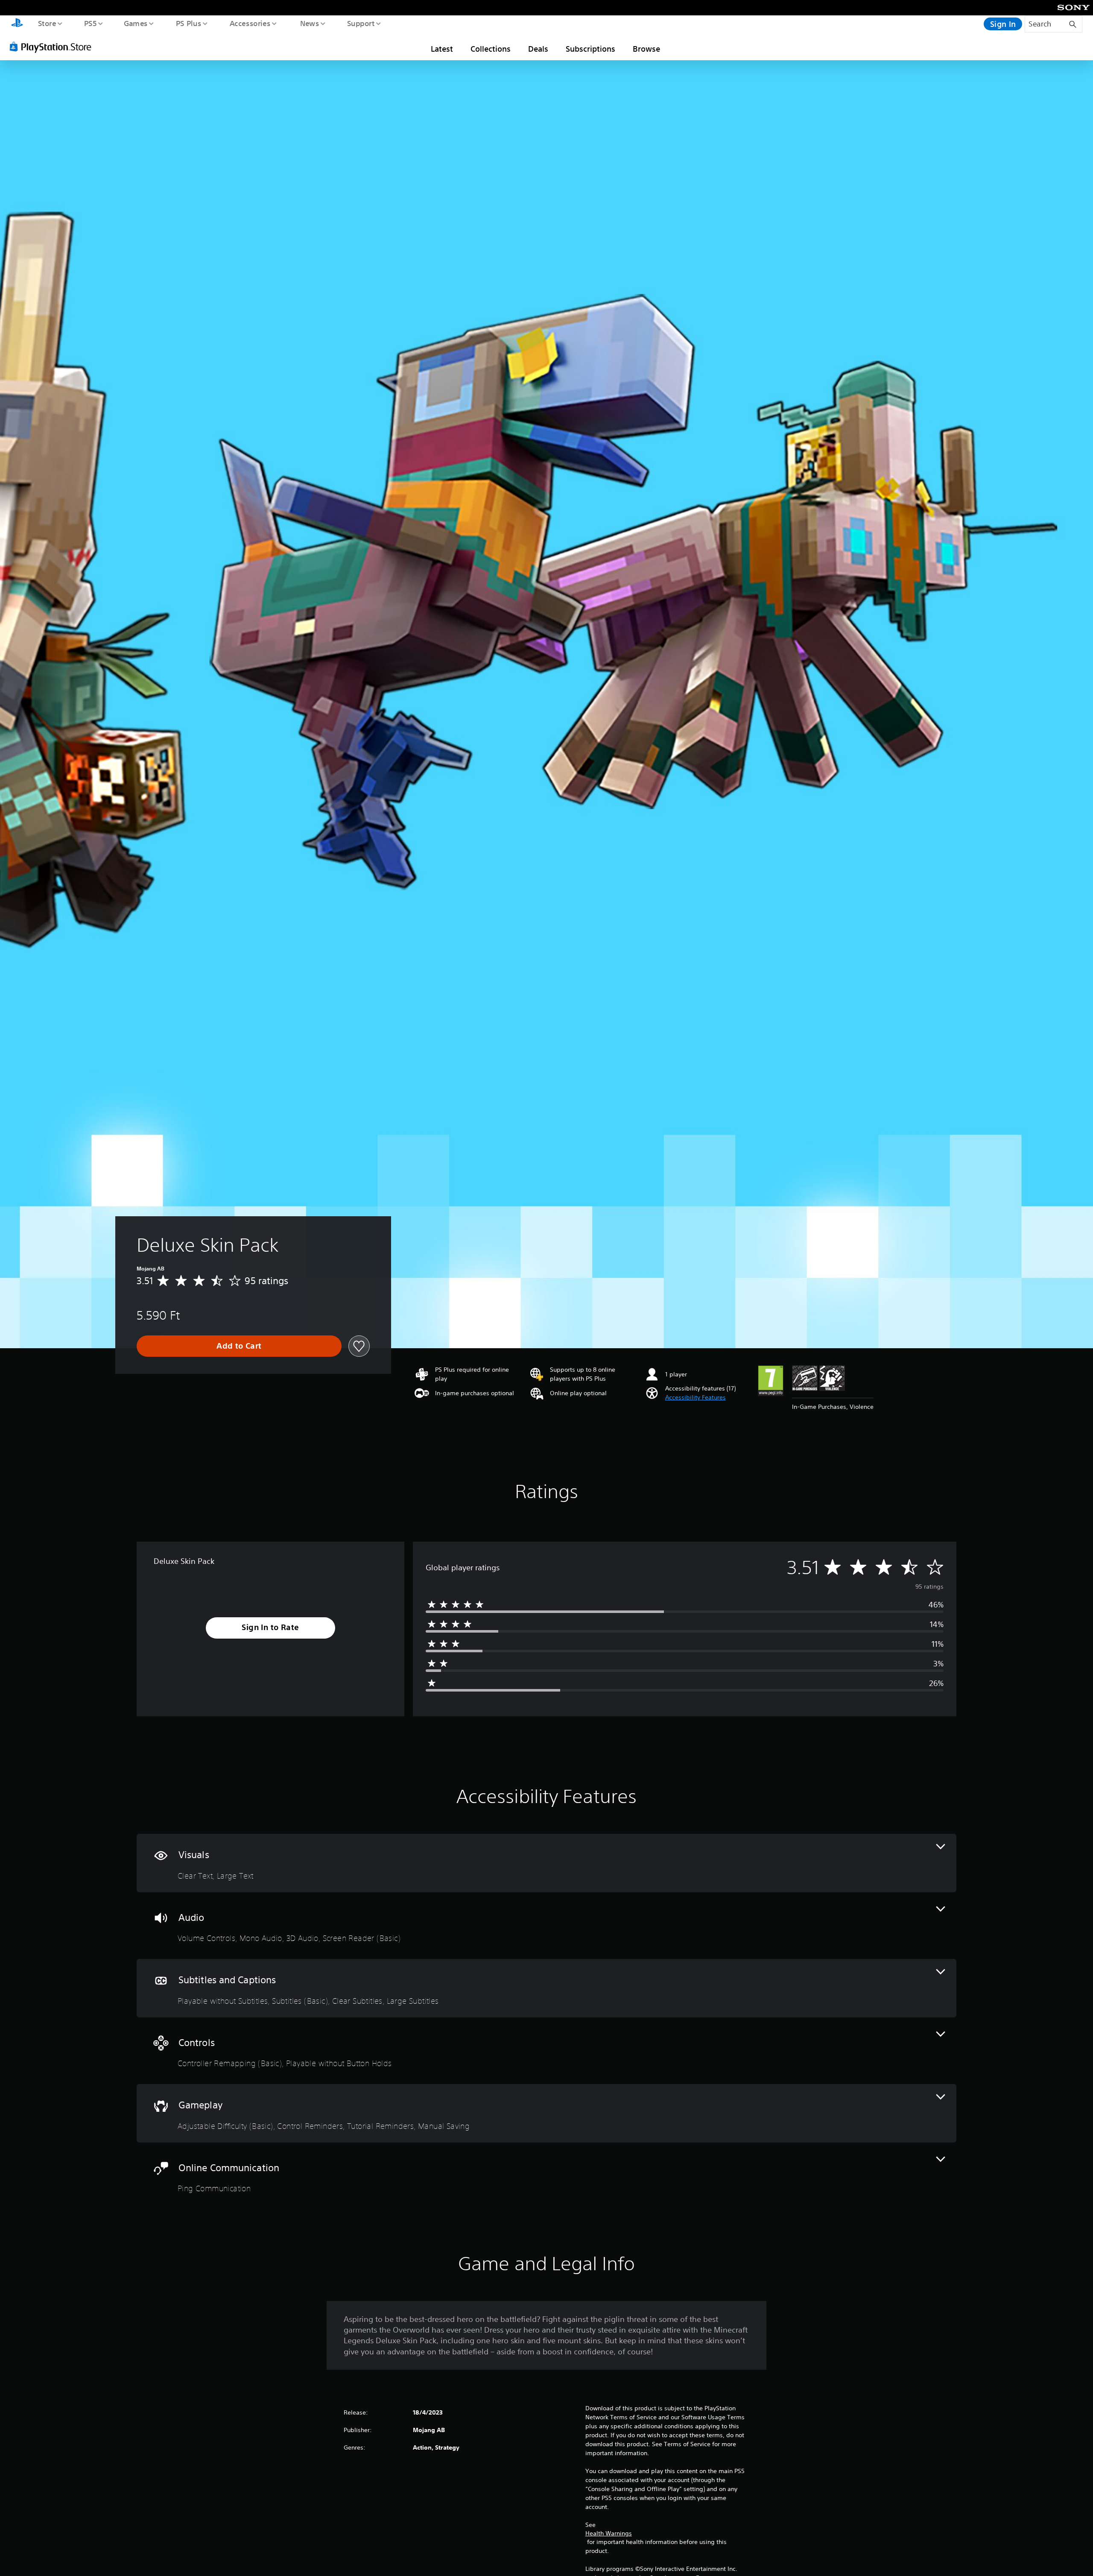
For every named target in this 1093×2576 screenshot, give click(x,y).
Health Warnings (609, 2533)
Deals (538, 49)
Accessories (250, 23)
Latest (442, 49)
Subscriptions (590, 49)
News (310, 23)
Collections (491, 49)
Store (47, 23)
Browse (646, 49)
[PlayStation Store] (53, 47)
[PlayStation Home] (17, 24)
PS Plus (188, 23)
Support (361, 23)
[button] (696, 1398)
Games (135, 23)
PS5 (90, 23)
